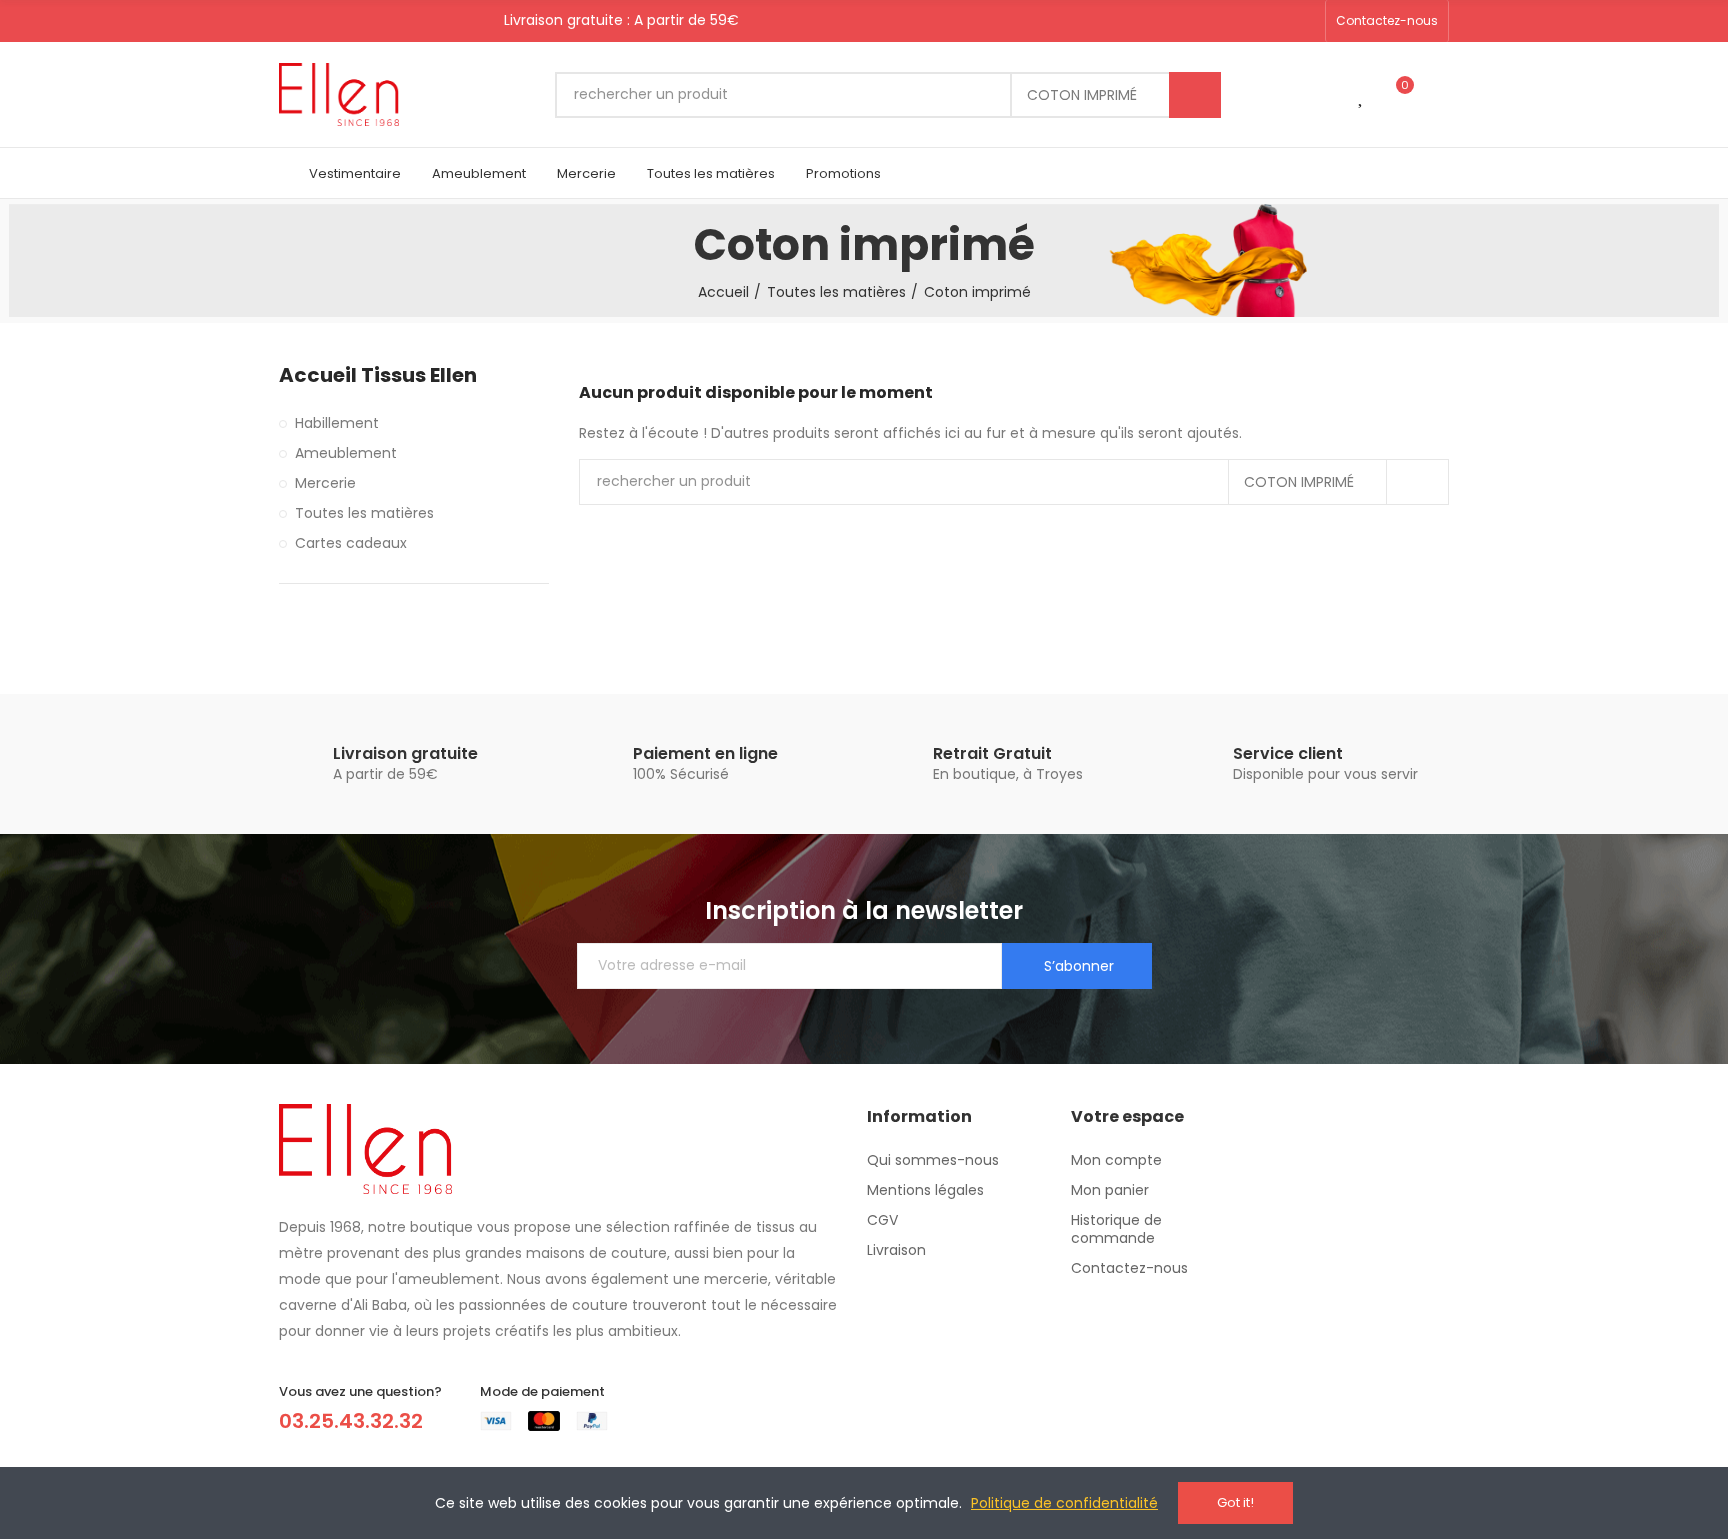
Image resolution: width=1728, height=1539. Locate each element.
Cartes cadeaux (351, 543)
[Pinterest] (1272, 21)
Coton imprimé (1082, 95)
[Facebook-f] (1240, 21)
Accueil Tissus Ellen (378, 375)
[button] (1387, 21)
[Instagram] (1304, 21)
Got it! (1235, 1502)
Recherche (1195, 95)
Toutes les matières (364, 513)
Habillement (337, 423)
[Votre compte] (1439, 95)
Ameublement (346, 453)
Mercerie (325, 483)
